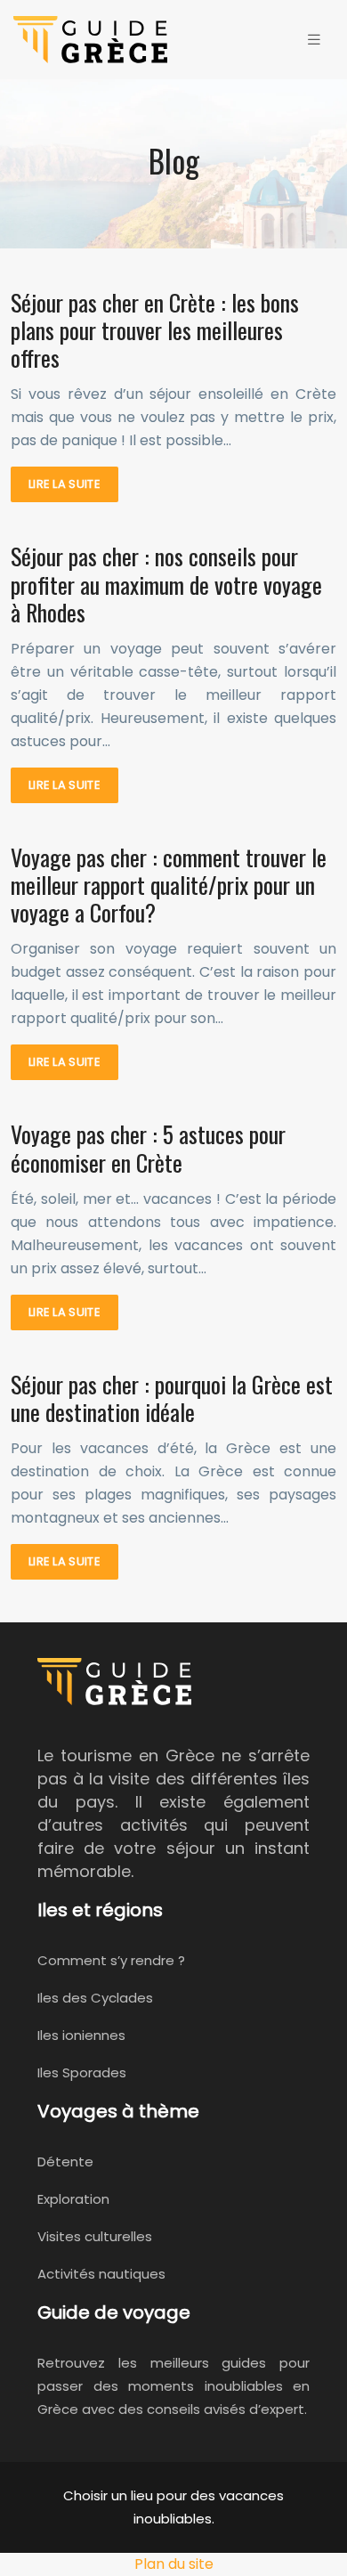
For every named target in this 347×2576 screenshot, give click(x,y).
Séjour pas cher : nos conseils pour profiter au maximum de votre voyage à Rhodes (166, 584)
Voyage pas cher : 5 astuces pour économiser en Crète (148, 1148)
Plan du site (174, 2564)
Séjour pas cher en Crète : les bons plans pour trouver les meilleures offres (155, 330)
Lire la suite (65, 484)
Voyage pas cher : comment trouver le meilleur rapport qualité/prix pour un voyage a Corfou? (169, 885)
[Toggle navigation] (314, 40)
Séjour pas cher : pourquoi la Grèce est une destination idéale (172, 1398)
